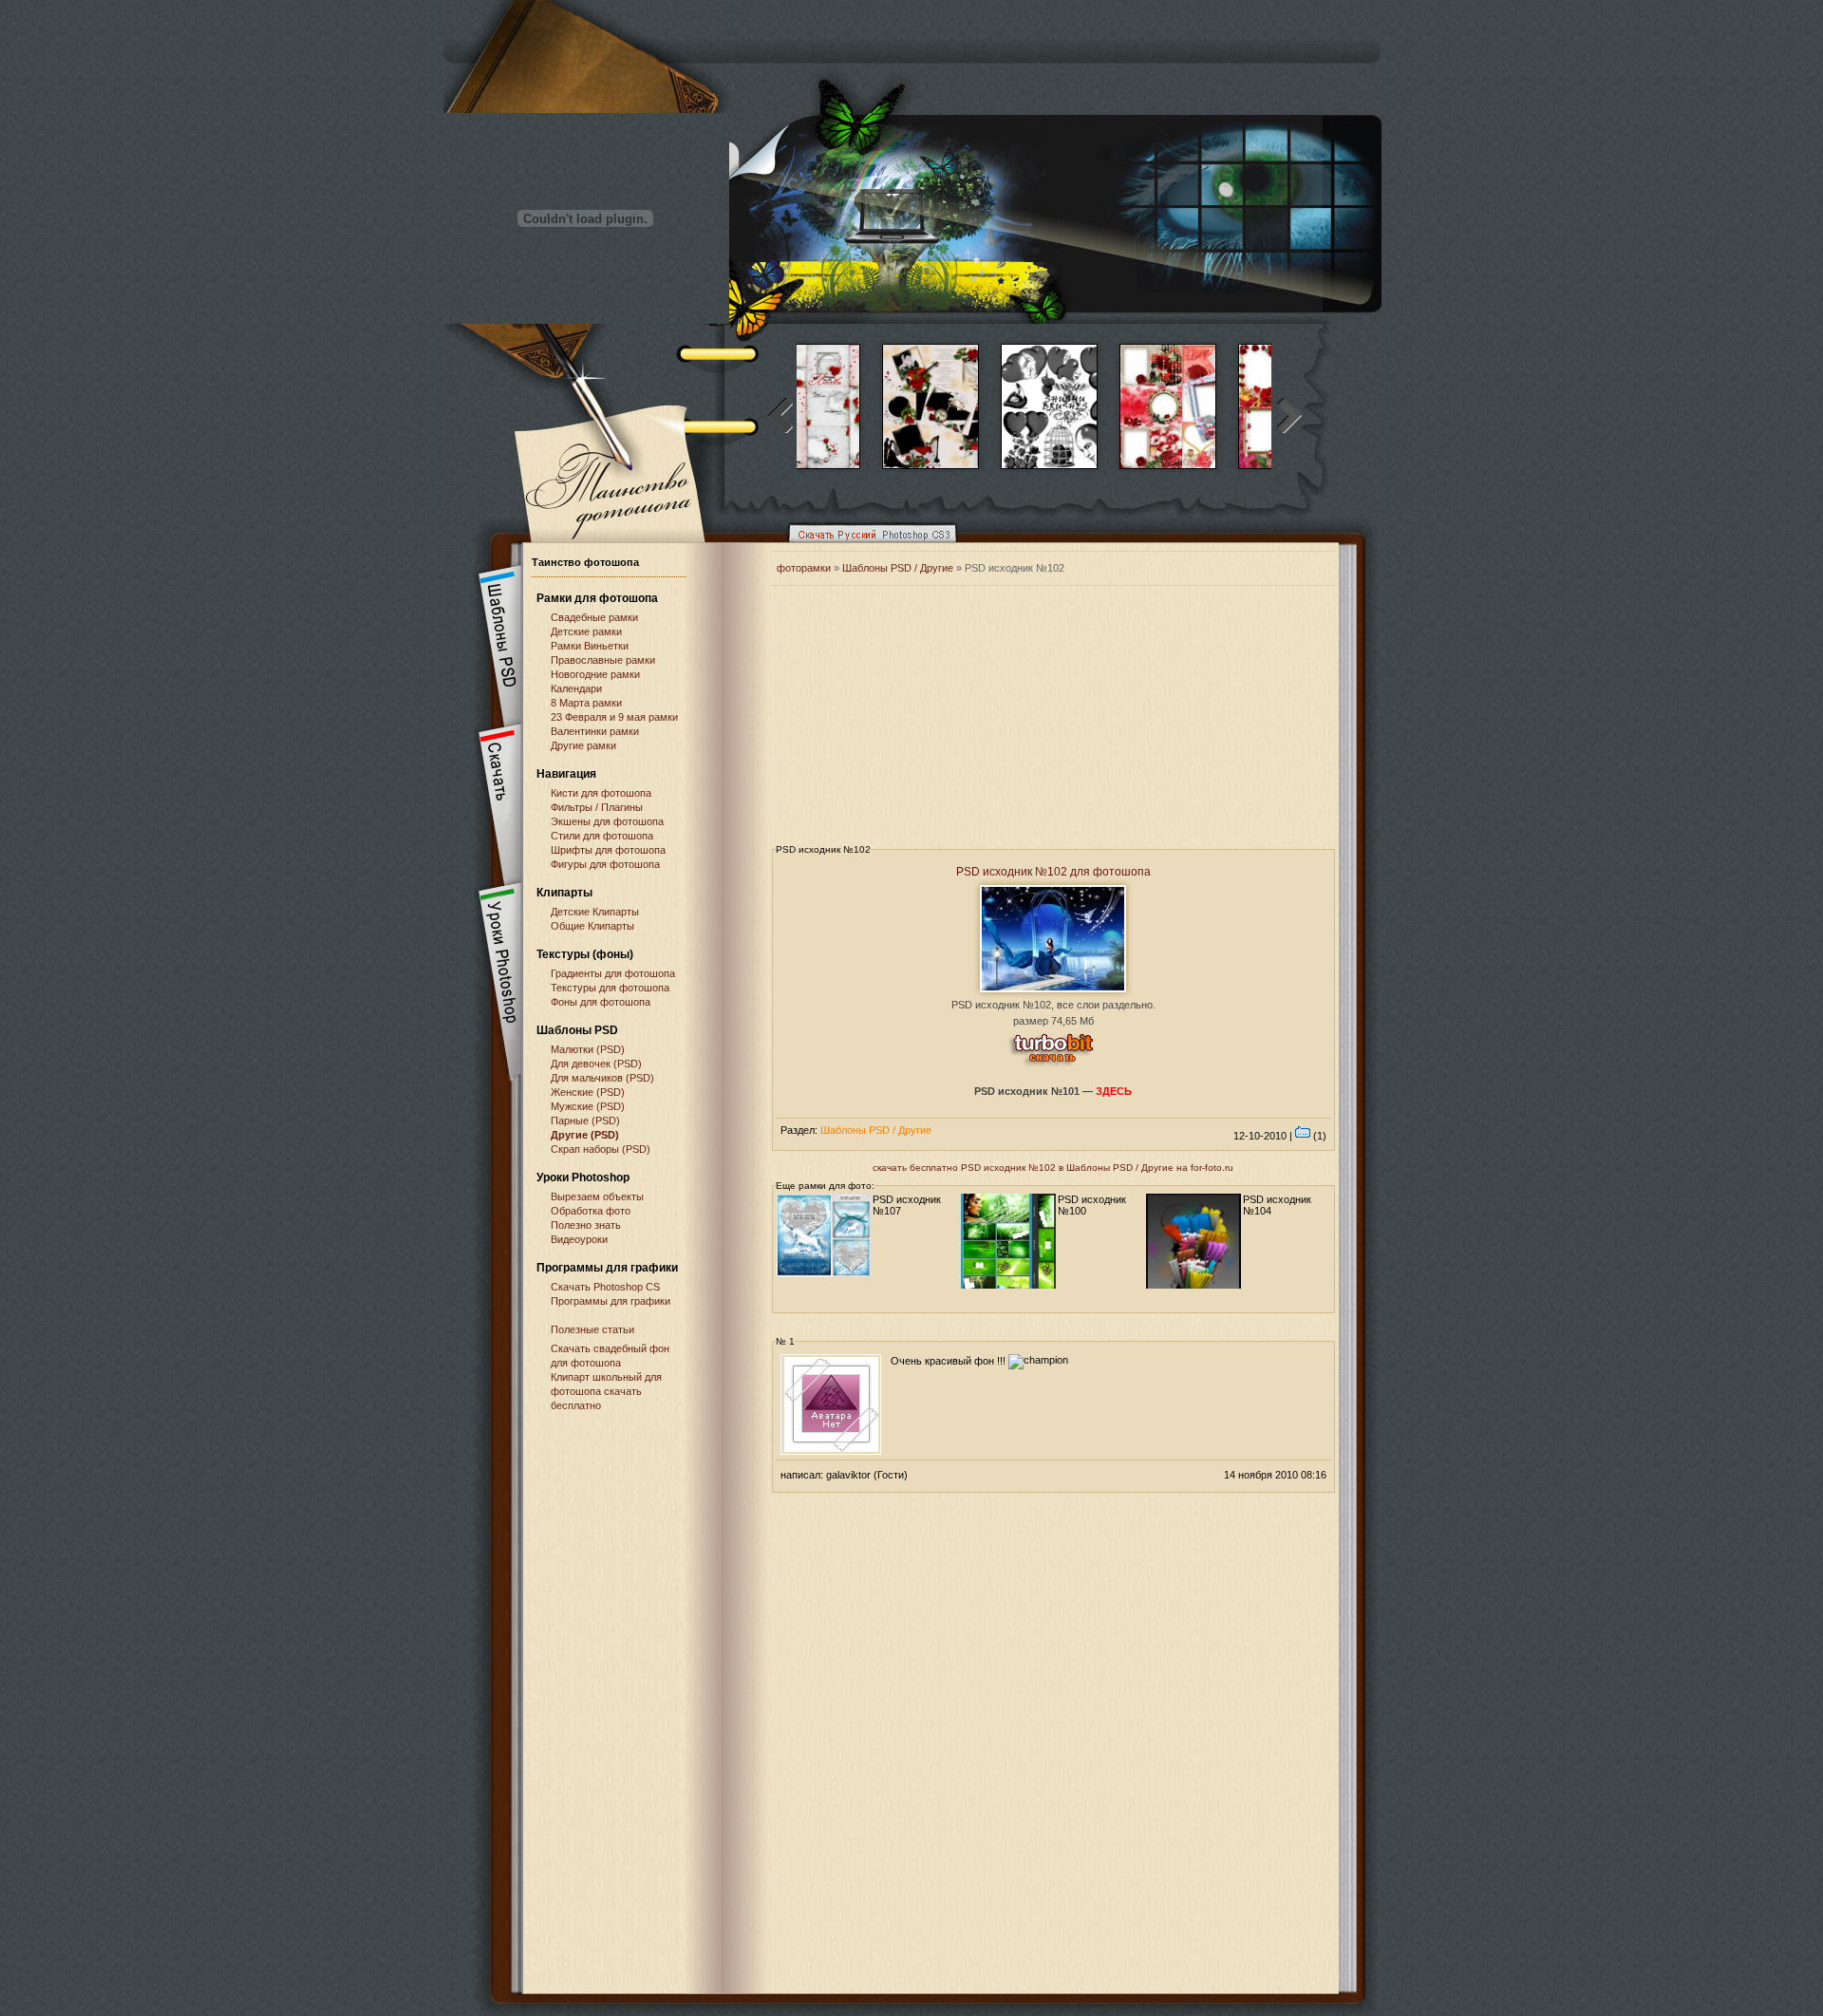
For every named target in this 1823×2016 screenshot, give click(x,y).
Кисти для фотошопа (601, 793)
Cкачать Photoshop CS (605, 1287)
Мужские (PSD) (588, 1106)
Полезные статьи (592, 1329)
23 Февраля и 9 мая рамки (614, 717)
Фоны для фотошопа (601, 1002)
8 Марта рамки (586, 703)
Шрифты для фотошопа (608, 850)
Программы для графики (611, 1301)
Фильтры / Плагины (597, 807)
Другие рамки (583, 745)
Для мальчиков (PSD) (602, 1078)
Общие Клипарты (592, 926)
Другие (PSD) (585, 1135)
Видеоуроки (579, 1239)
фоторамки (804, 568)
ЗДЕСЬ (1114, 1091)
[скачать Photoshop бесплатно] (867, 547)
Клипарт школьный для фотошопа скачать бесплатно (606, 1391)
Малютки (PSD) (588, 1049)
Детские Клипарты (595, 912)
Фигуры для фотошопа (605, 864)
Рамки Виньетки (590, 646)
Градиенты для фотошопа (613, 973)
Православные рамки (603, 660)
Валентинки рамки (595, 731)
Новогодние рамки (595, 674)
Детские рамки (586, 631)
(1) (1318, 1136)
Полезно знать (586, 1225)
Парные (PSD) (585, 1121)
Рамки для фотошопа (597, 598)
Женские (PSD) (588, 1092)
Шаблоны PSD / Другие (898, 568)
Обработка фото (591, 1211)
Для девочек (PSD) (596, 1064)
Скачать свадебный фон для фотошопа (610, 1356)
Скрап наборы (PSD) (601, 1149)
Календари (576, 688)
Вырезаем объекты (597, 1196)
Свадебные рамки (594, 617)
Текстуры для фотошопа (610, 988)
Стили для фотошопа (602, 836)
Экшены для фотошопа (607, 821)
